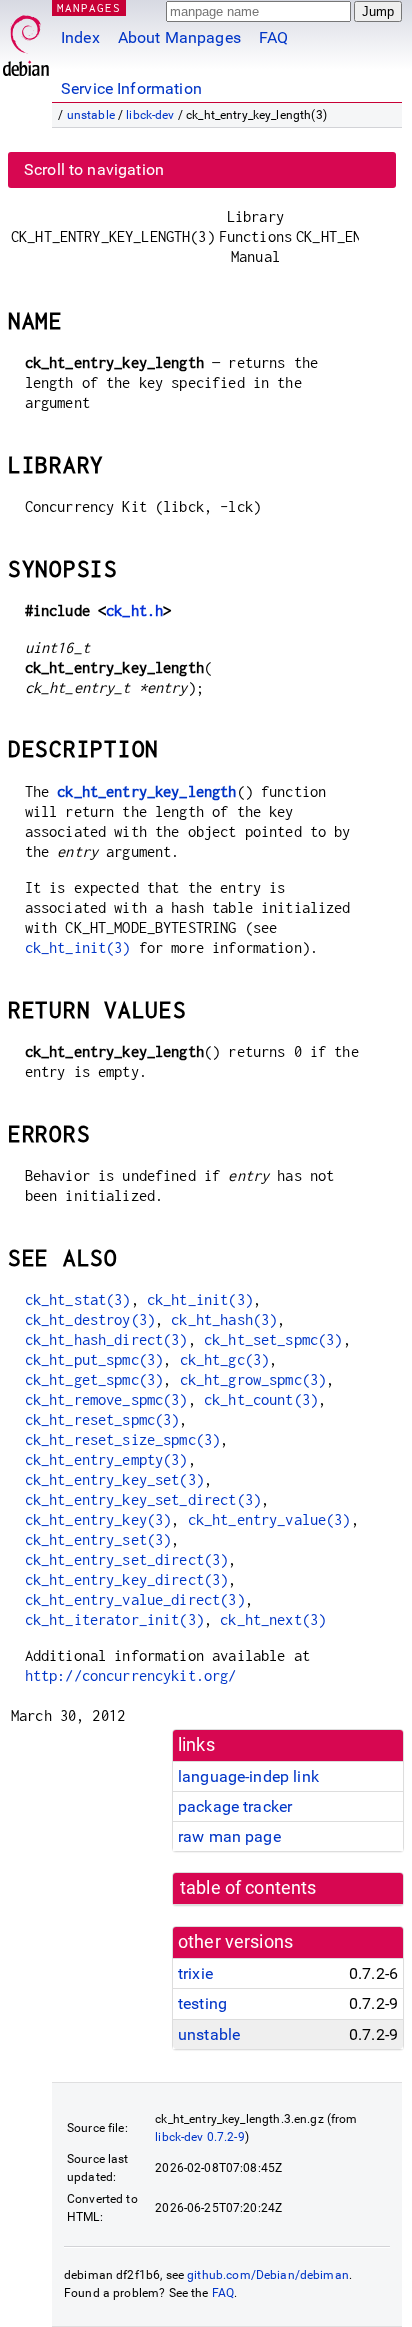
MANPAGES (89, 7)
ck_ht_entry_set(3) (98, 1539)
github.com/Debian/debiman (268, 2275)
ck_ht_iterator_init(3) (114, 1619)
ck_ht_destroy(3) (90, 1319)
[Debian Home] (26, 40)
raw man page (229, 1836)
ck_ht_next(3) (273, 1619)
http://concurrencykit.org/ (131, 1675)
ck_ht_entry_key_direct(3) (127, 1579)
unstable (91, 115)
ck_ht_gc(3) (225, 1359)
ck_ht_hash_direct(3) (106, 1339)
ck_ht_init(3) (78, 947)
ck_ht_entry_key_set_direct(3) (143, 1499)
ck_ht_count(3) (261, 1399)
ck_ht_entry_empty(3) (106, 1459)
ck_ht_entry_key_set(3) (114, 1479)
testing (202, 2003)
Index (80, 37)
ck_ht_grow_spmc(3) (253, 1379)
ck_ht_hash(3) (224, 1319)
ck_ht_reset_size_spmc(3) (123, 1439)
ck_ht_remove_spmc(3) (106, 1399)
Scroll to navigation (94, 169)
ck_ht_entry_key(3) (98, 1519)
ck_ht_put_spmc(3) (94, 1359)
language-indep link (248, 1776)
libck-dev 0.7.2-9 (200, 2137)
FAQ (273, 37)
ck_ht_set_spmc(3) (273, 1339)
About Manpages (179, 37)
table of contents (248, 1888)
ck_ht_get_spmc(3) (94, 1379)
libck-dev (150, 115)
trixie (195, 1973)
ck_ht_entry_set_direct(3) (127, 1559)
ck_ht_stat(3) (78, 1299)
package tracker (235, 1806)
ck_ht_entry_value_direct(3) (135, 1599)
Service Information (131, 88)
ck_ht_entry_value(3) (269, 1519)
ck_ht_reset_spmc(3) (102, 1419)
